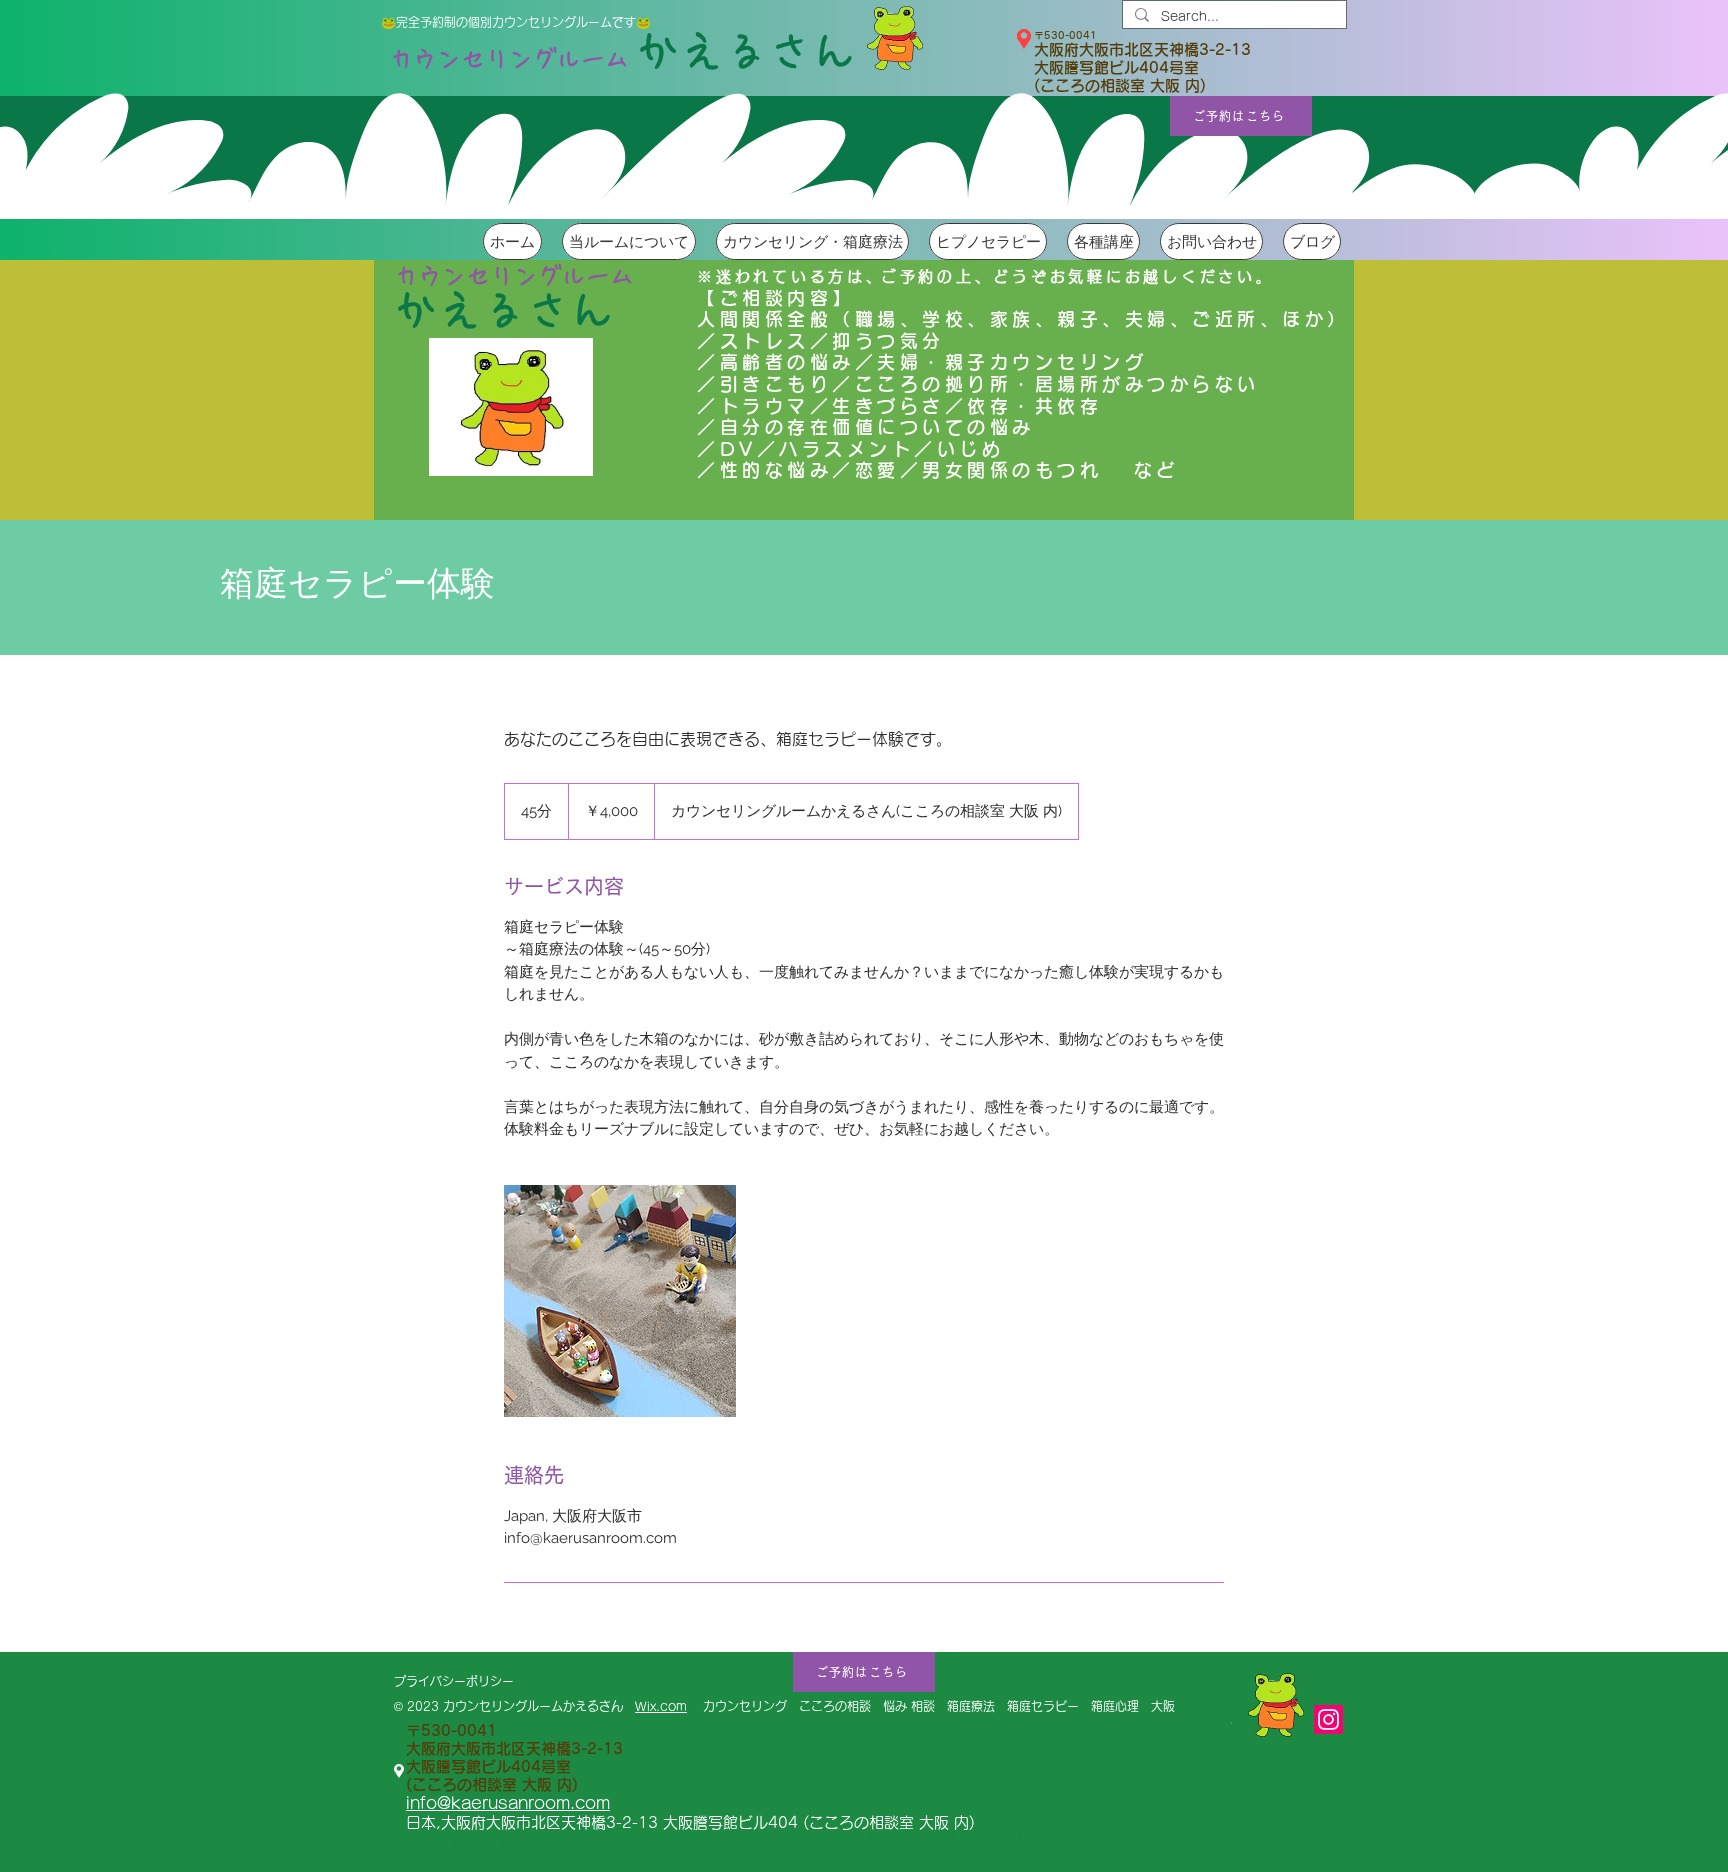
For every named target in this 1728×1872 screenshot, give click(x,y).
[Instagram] (1328, 1719)
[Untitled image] (620, 1301)
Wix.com (661, 1706)
